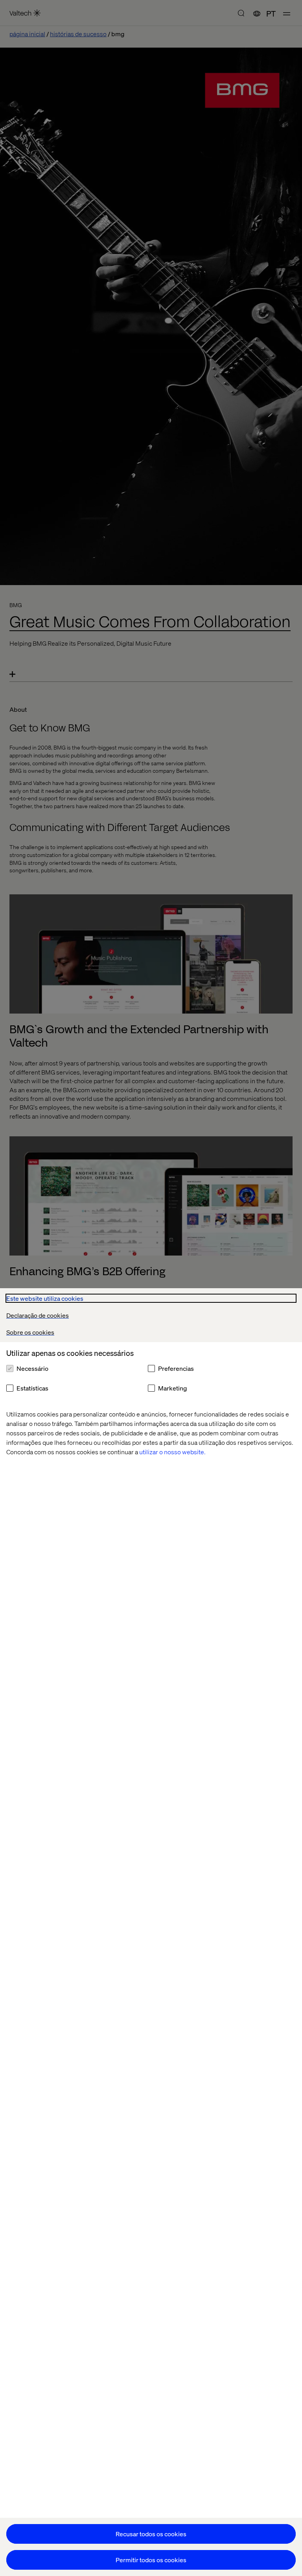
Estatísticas (32, 1388)
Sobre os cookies (30, 1332)
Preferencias (176, 1368)
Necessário (32, 1368)
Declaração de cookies (38, 1315)
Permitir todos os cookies (151, 2560)
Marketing (172, 1388)
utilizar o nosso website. (172, 1452)
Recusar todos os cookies (151, 2534)
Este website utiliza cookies (45, 1298)
